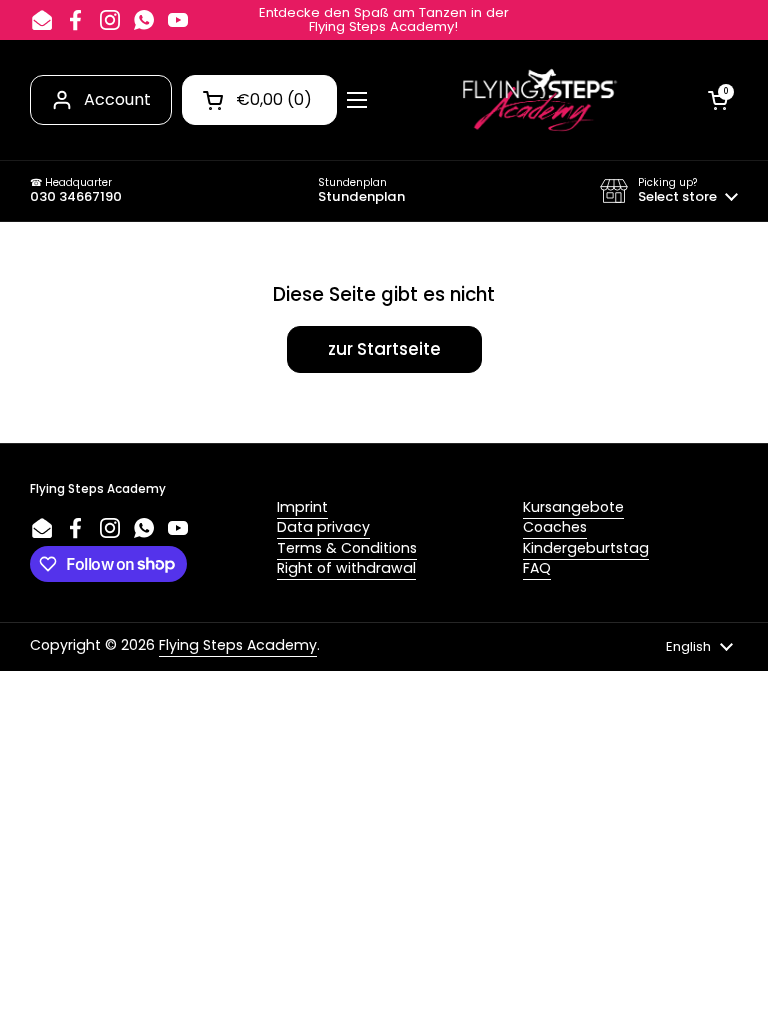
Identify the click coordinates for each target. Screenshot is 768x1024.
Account (117, 99)
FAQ (537, 568)
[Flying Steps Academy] (538, 100)
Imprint (302, 507)
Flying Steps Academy (238, 645)
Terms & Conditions (347, 548)
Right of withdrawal (346, 568)
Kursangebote (573, 507)
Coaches (555, 527)
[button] (669, 191)
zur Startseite (384, 349)
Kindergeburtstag (586, 548)
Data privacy (323, 527)
